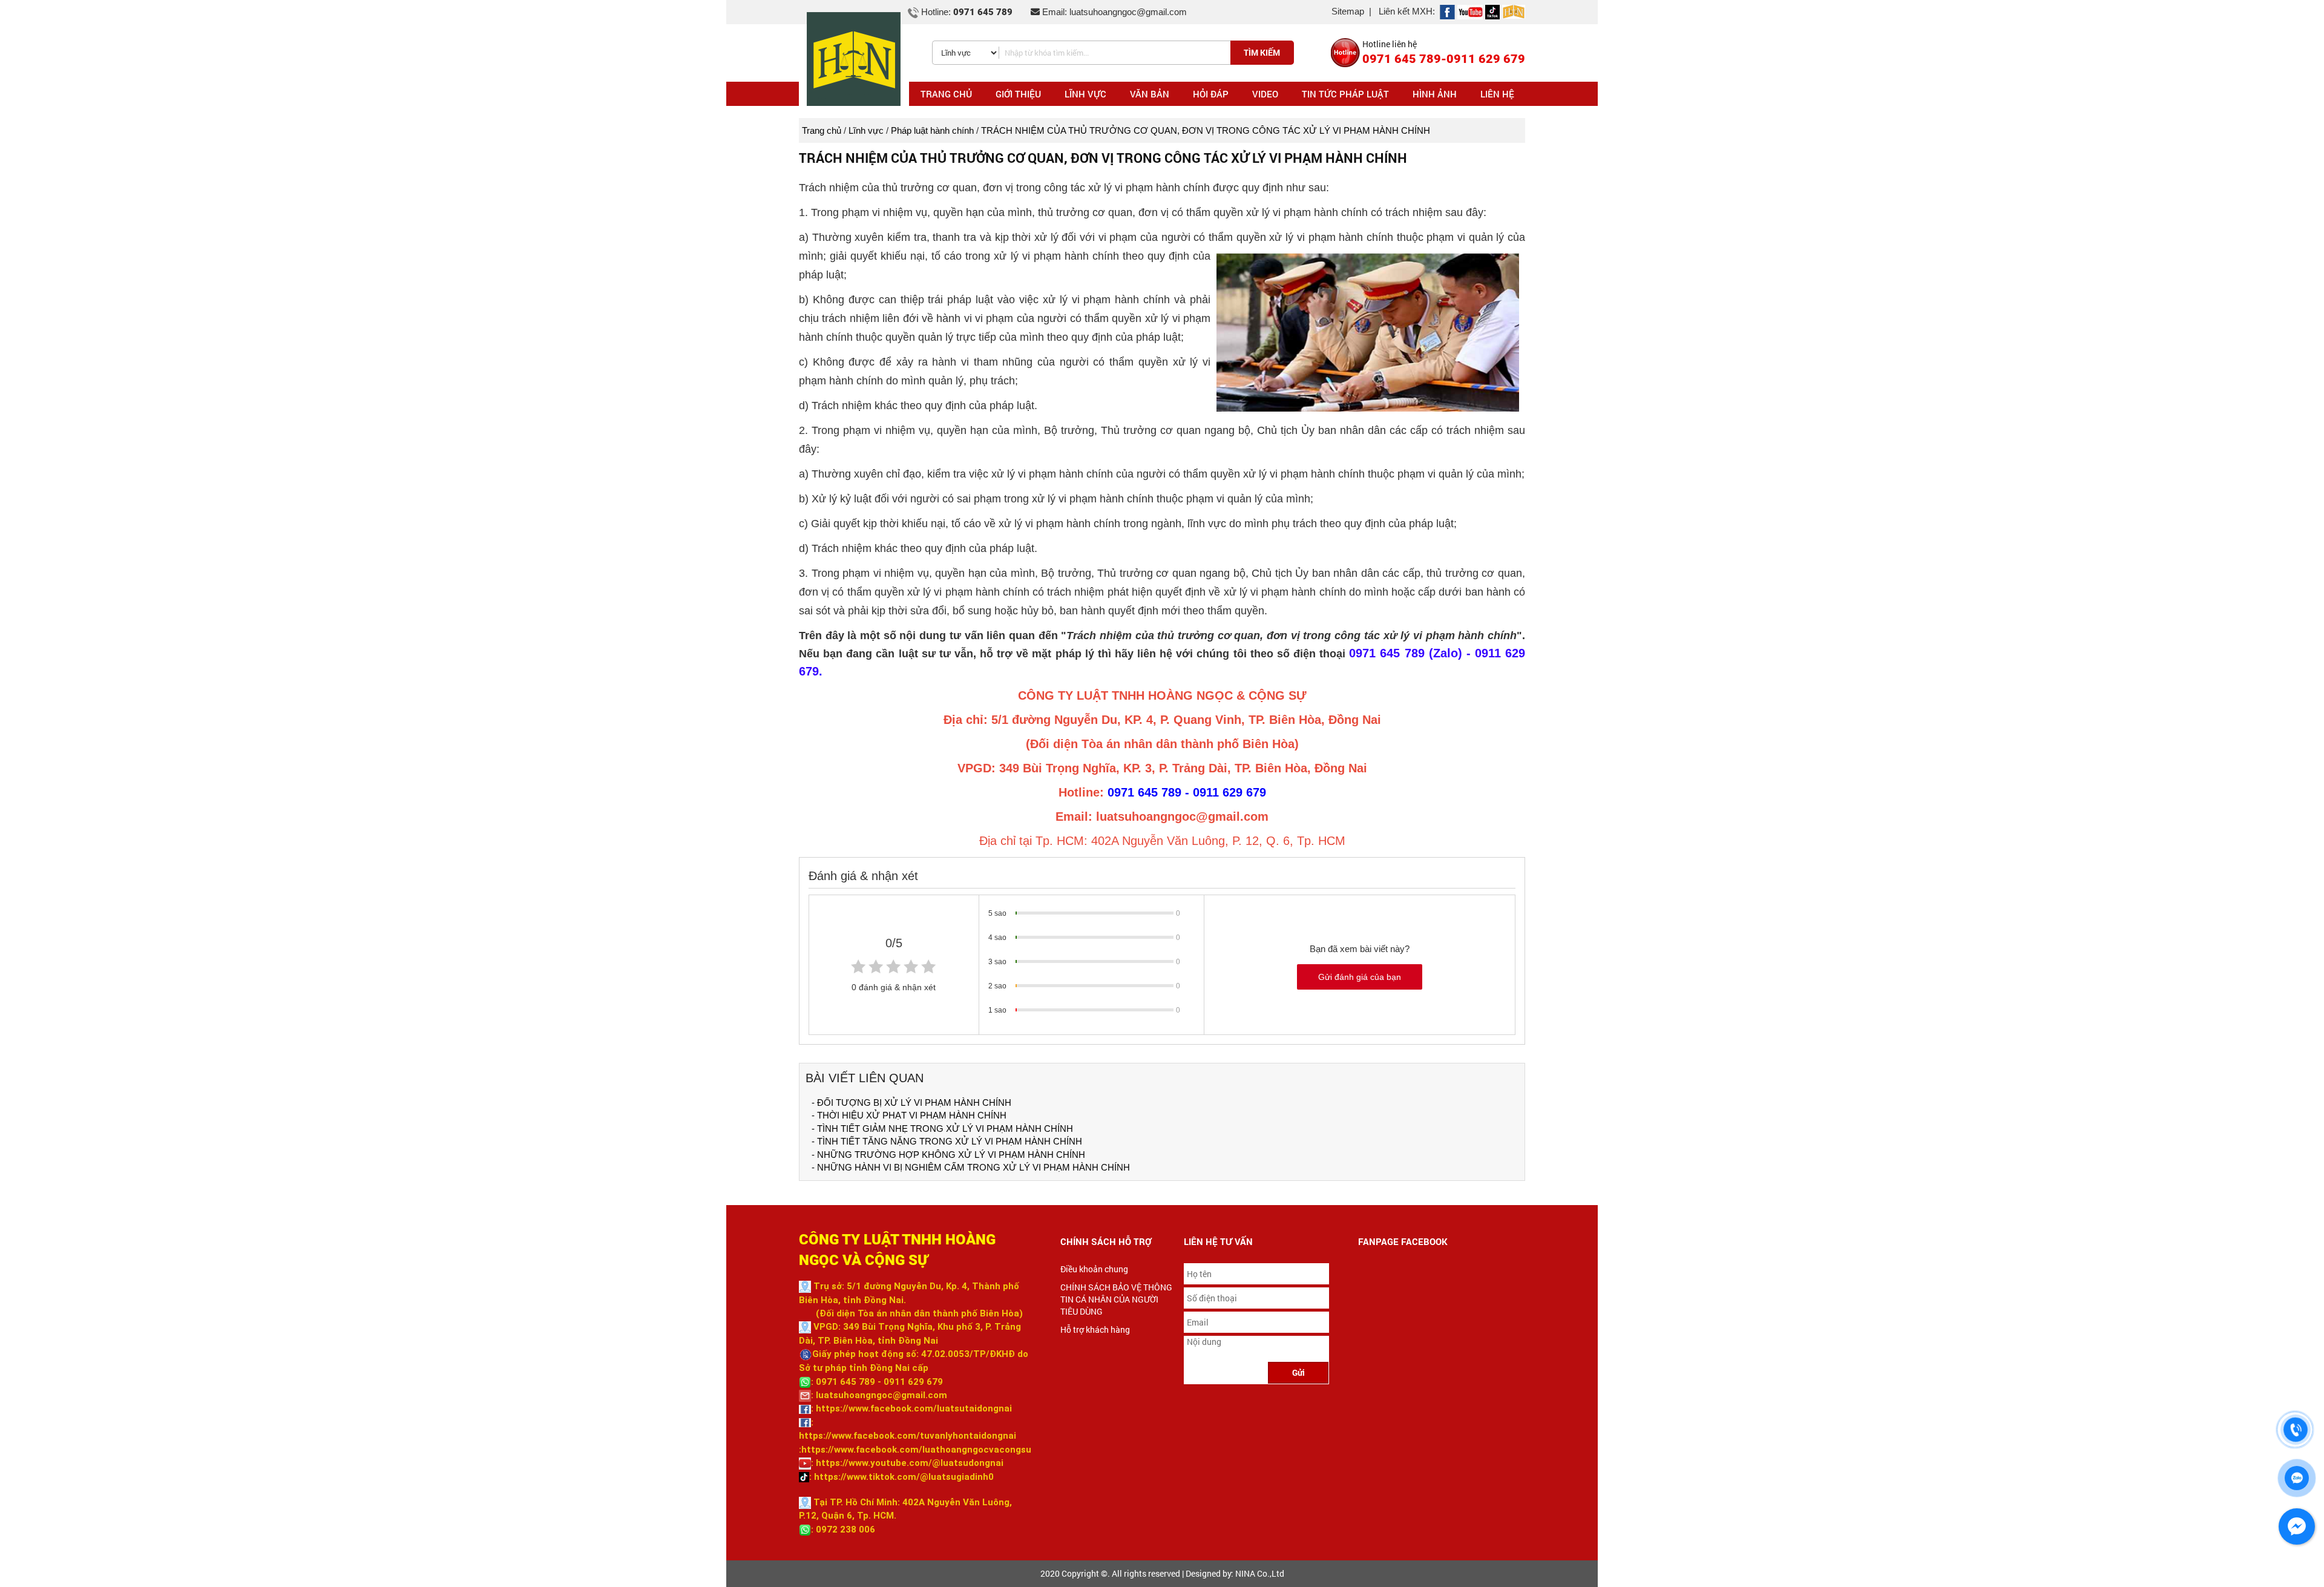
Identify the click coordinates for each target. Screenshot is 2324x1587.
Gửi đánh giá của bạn (1360, 977)
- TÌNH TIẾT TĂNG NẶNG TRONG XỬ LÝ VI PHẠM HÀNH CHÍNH (947, 1141)
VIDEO (1265, 94)
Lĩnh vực (866, 130)
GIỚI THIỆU (1018, 94)
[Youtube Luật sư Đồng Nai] (1470, 11)
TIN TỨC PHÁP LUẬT (1345, 94)
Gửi (1298, 1372)
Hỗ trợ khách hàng (1095, 1329)
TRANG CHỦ (946, 94)
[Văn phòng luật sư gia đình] (1447, 11)
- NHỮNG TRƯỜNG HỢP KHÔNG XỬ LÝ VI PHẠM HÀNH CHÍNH (948, 1155)
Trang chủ (822, 130)
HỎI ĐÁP (1211, 94)
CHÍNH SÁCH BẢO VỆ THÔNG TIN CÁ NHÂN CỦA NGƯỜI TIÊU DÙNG (1116, 1299)
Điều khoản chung (1094, 1269)
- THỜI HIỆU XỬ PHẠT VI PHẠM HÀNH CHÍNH (909, 1115)
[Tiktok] (1492, 11)
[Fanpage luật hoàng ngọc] (1514, 11)
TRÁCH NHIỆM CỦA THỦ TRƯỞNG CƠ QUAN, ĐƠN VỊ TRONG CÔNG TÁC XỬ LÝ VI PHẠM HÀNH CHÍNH (1206, 130)
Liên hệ (1497, 94)
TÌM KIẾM (1262, 52)
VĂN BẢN (1150, 94)
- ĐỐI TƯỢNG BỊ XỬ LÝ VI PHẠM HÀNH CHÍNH (911, 1102)
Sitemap (1348, 11)
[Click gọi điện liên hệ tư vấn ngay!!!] (2296, 1430)
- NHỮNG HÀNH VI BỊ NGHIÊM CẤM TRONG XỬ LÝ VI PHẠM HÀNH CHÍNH (971, 1167)
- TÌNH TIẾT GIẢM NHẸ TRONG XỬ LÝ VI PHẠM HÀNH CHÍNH (942, 1129)
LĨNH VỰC (1085, 94)
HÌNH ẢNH (1435, 94)
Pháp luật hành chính (932, 130)
